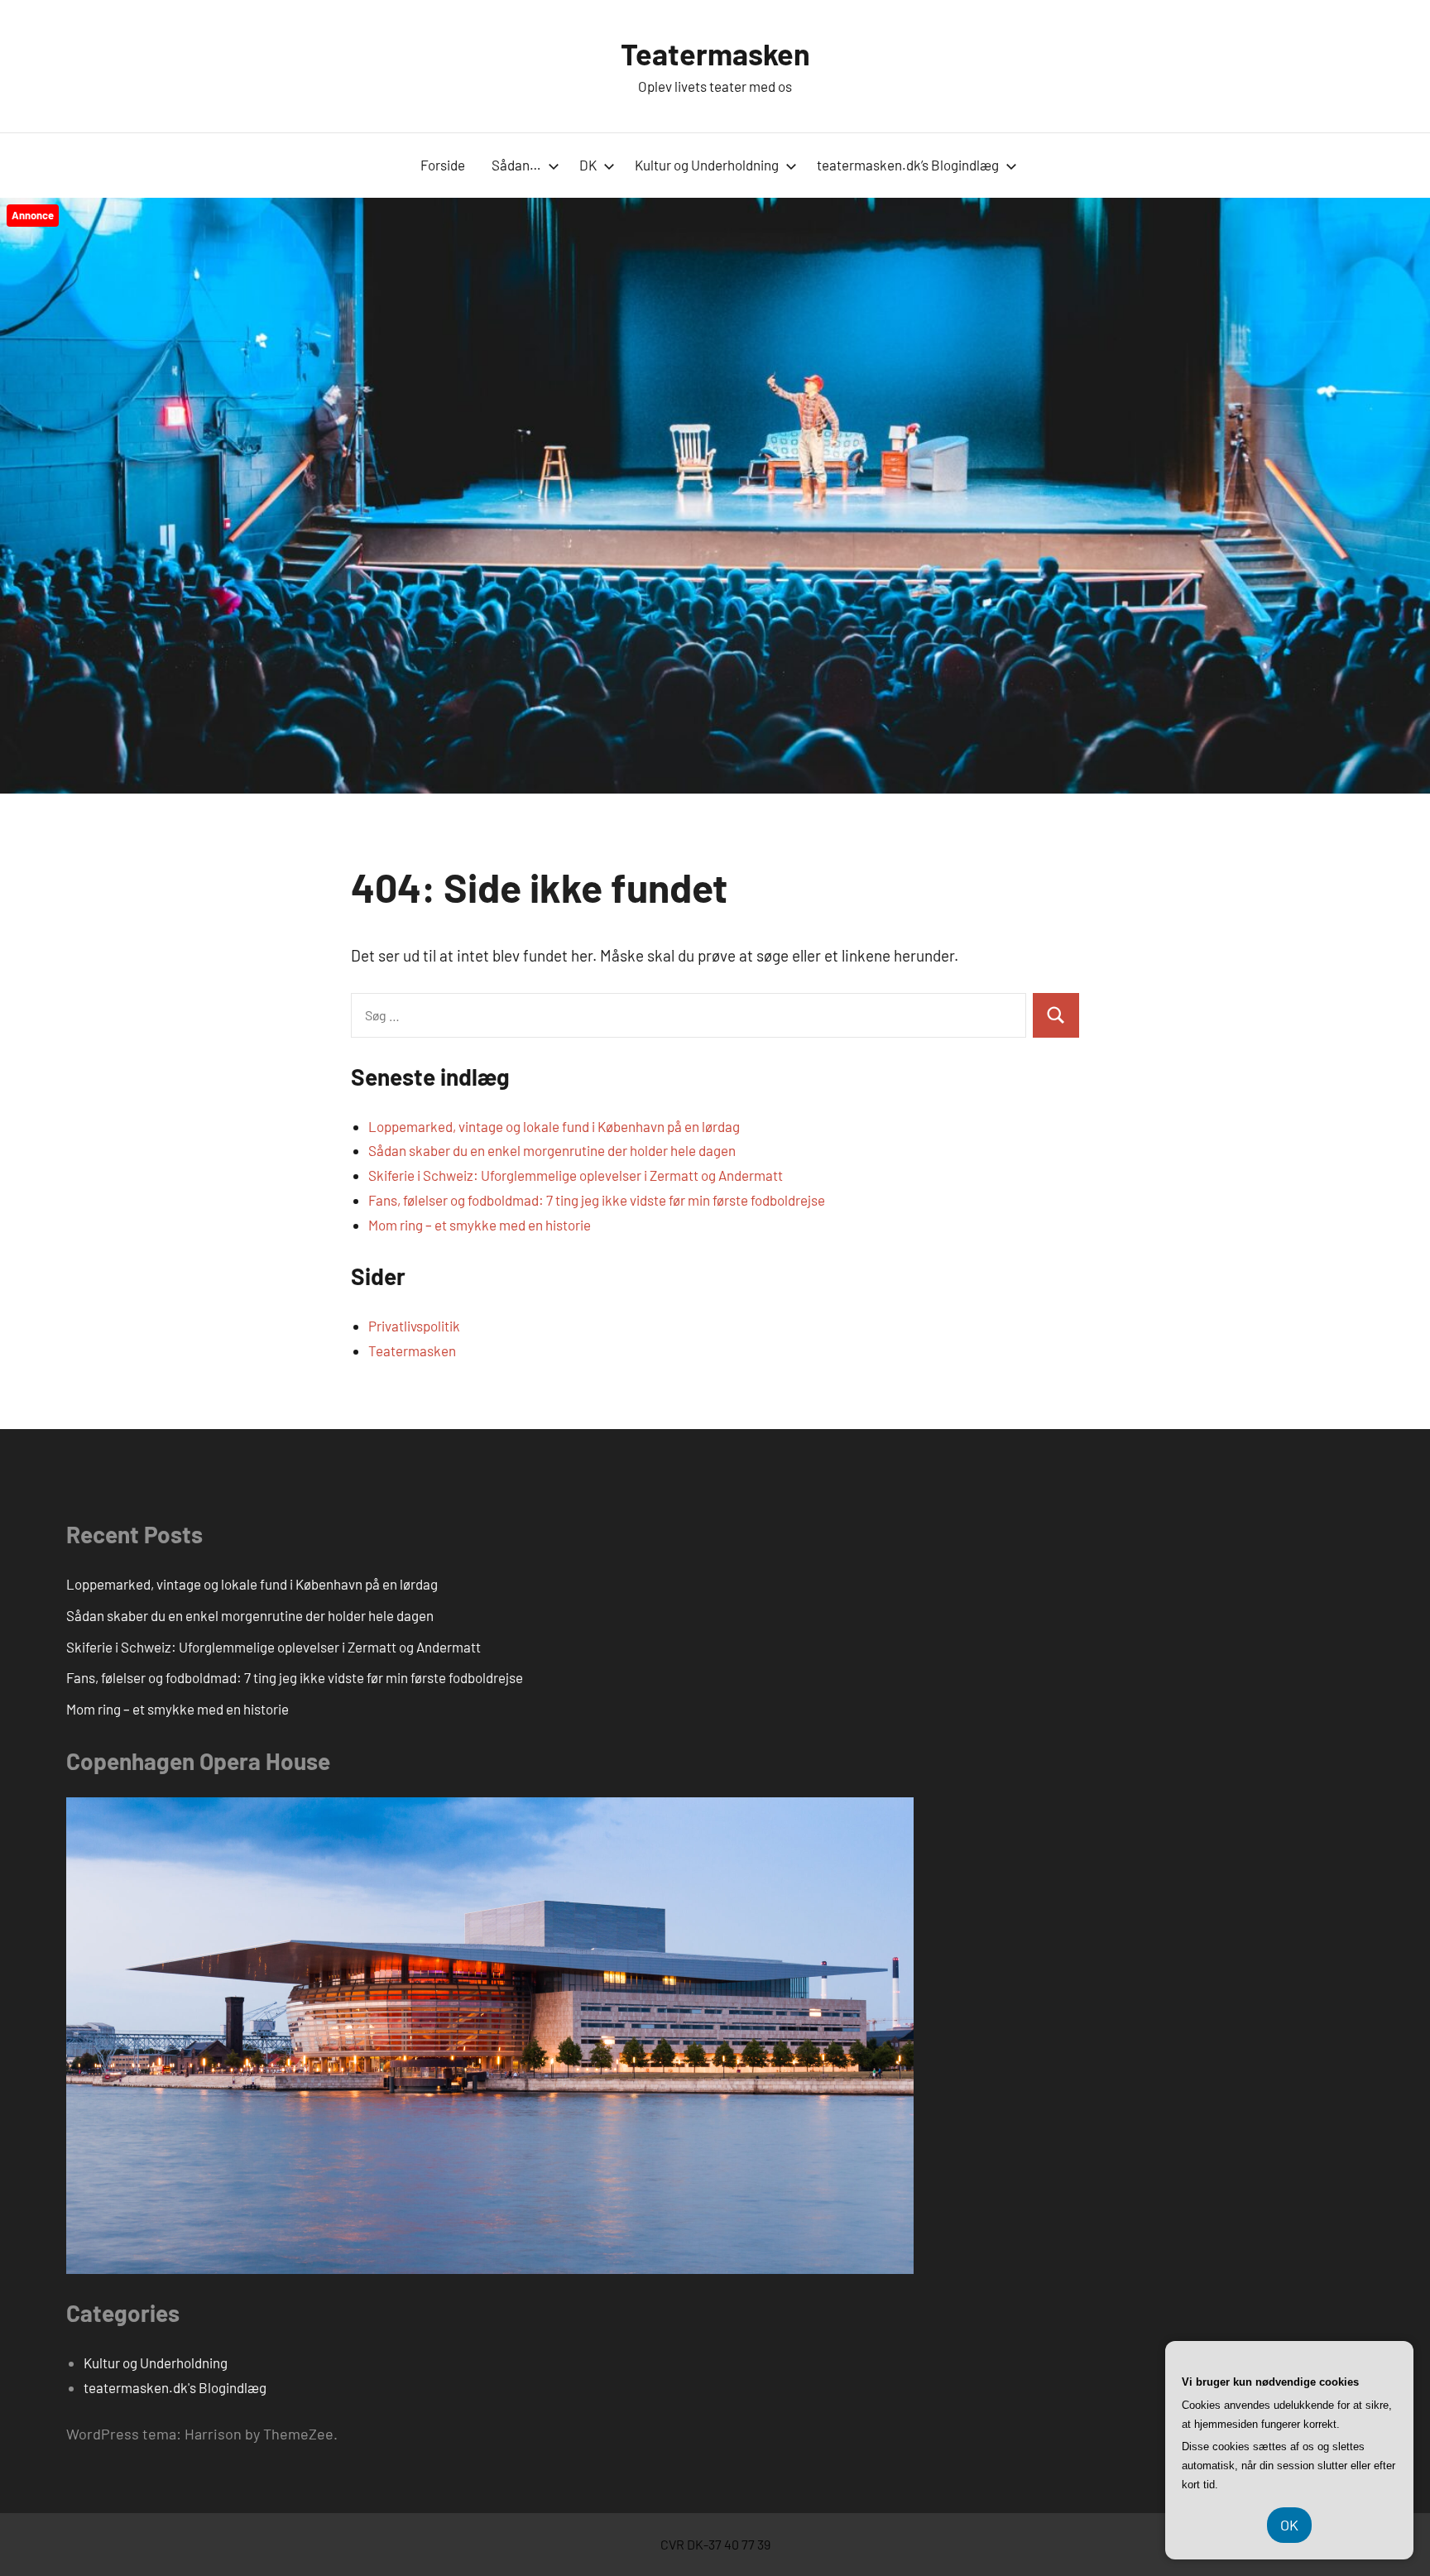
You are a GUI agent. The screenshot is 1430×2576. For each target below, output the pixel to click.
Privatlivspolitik (414, 1326)
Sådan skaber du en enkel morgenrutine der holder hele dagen (552, 1150)
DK (588, 165)
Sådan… (516, 165)
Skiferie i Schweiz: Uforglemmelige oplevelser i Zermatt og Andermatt (576, 1175)
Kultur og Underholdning (707, 165)
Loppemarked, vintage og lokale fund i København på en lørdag (554, 1126)
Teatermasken (715, 53)
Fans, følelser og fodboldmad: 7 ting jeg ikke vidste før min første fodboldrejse (597, 1200)
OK (1289, 2525)
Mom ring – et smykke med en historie (480, 1225)
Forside (443, 165)
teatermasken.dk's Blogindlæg (175, 2387)
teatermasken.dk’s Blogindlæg (908, 165)
